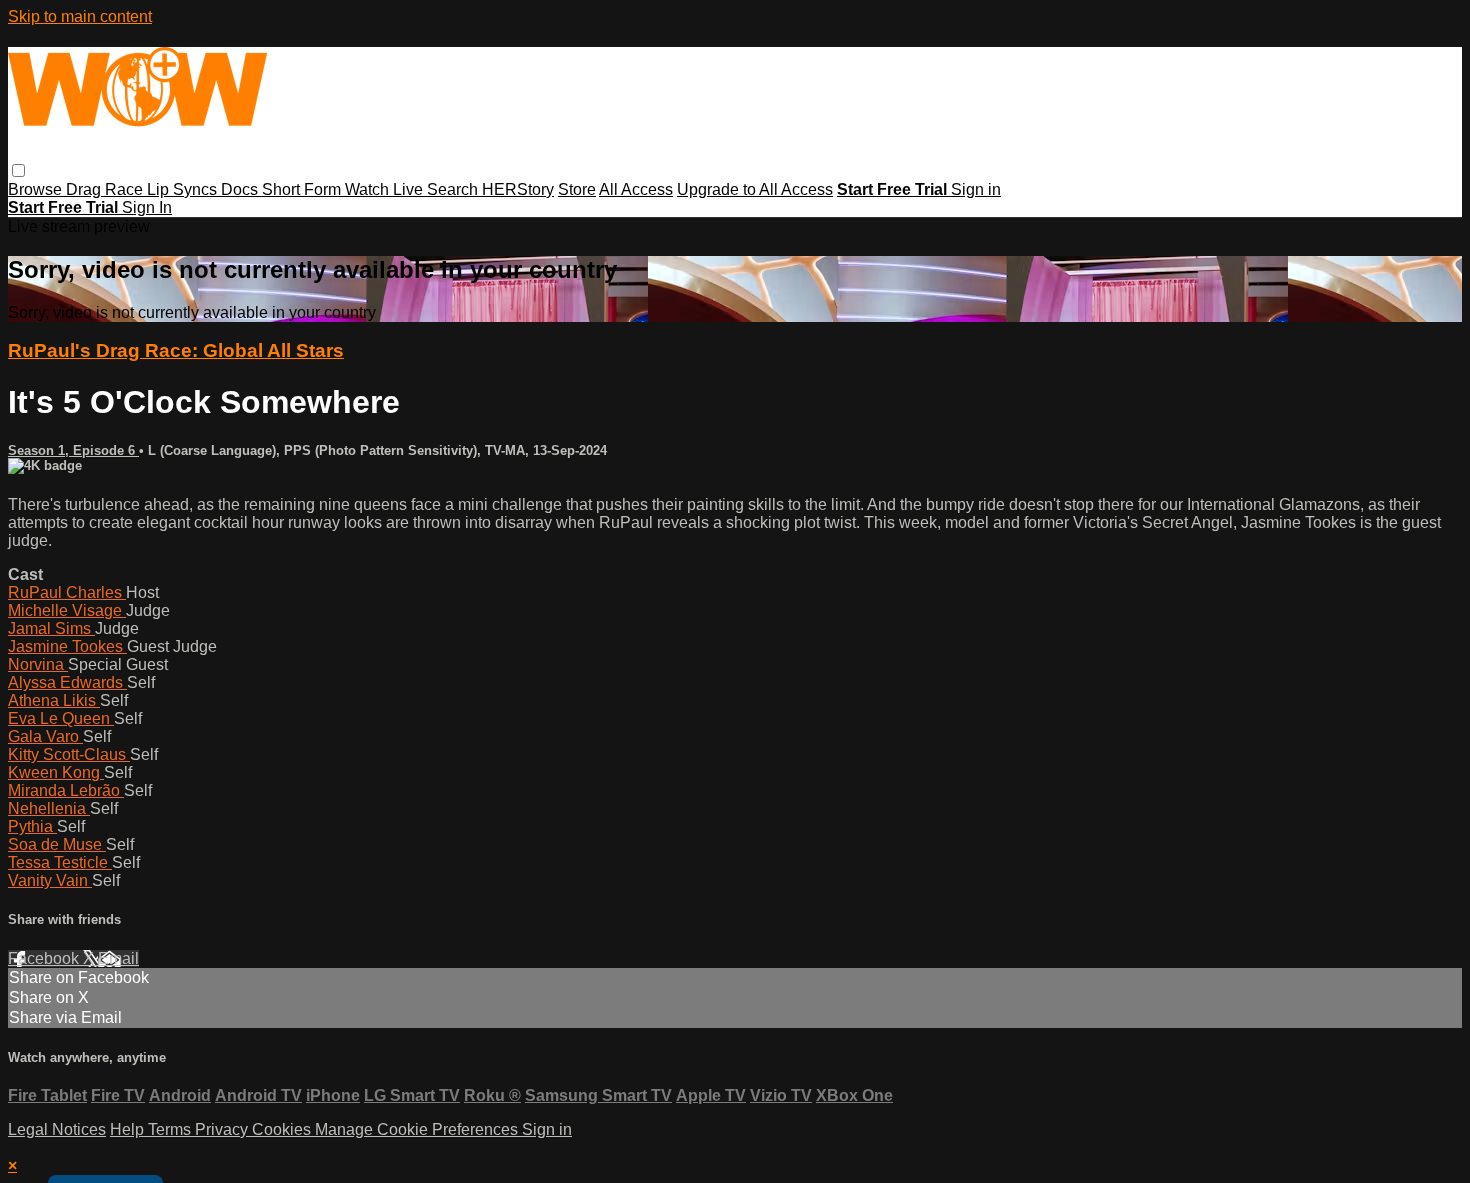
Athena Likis (54, 700)
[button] (18, 170)
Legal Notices (57, 1129)
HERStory (518, 189)
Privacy (223, 1129)
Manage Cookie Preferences (418, 1129)
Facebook (45, 958)
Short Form (303, 189)
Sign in (976, 189)
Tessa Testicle (60, 862)
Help (129, 1129)
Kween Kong (56, 772)
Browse (37, 189)
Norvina (38, 664)
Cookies (283, 1129)
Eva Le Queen (61, 718)
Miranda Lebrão (66, 790)
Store (577, 189)
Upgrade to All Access (755, 189)
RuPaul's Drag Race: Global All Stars (176, 350)
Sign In (147, 207)
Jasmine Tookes (67, 646)
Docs (241, 189)
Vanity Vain (50, 880)
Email (118, 958)
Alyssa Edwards (67, 682)
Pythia (32, 826)
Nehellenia (49, 808)
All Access (636, 189)
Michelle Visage (67, 610)
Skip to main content (80, 16)
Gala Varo (45, 736)
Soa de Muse (57, 844)
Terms (171, 1129)
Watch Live (386, 189)
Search (454, 189)
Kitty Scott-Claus (69, 754)
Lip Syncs (184, 189)
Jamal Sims (51, 628)
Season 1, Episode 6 (73, 450)
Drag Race (106, 189)
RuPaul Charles (67, 592)
